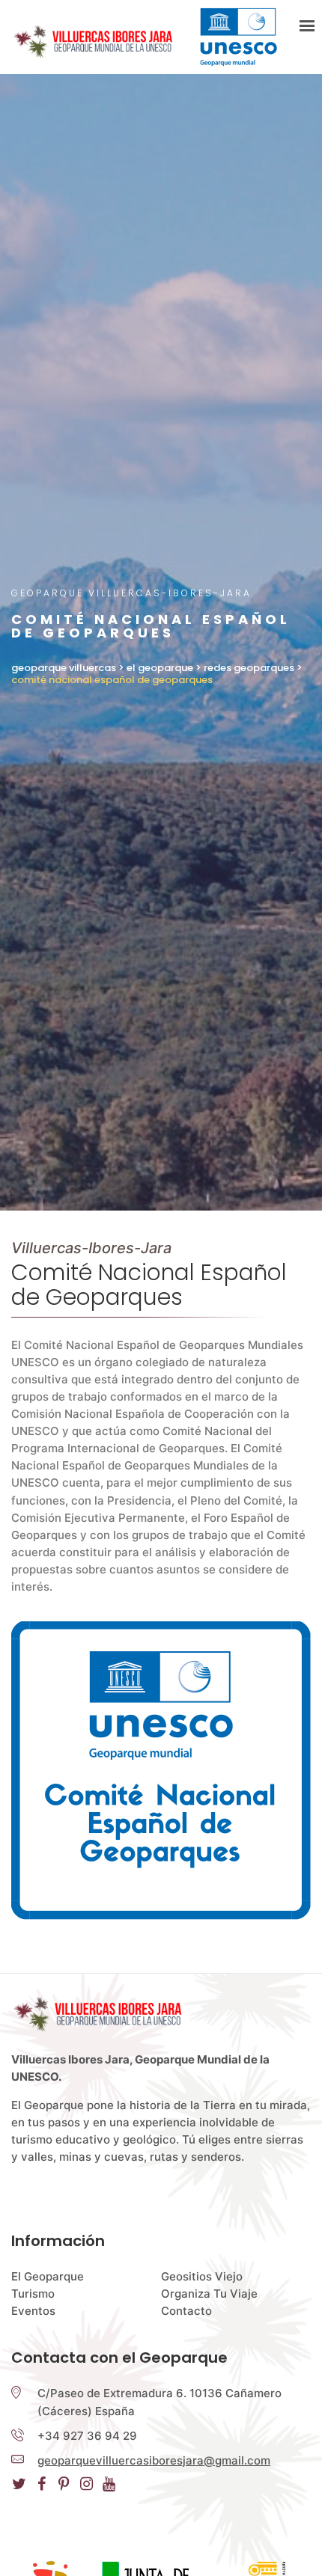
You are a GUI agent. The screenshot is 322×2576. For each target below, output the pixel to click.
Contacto (186, 2311)
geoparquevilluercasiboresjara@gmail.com (154, 2460)
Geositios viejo (202, 2276)
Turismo (33, 2294)
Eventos (33, 2311)
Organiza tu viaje (209, 2294)
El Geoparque (48, 2276)
